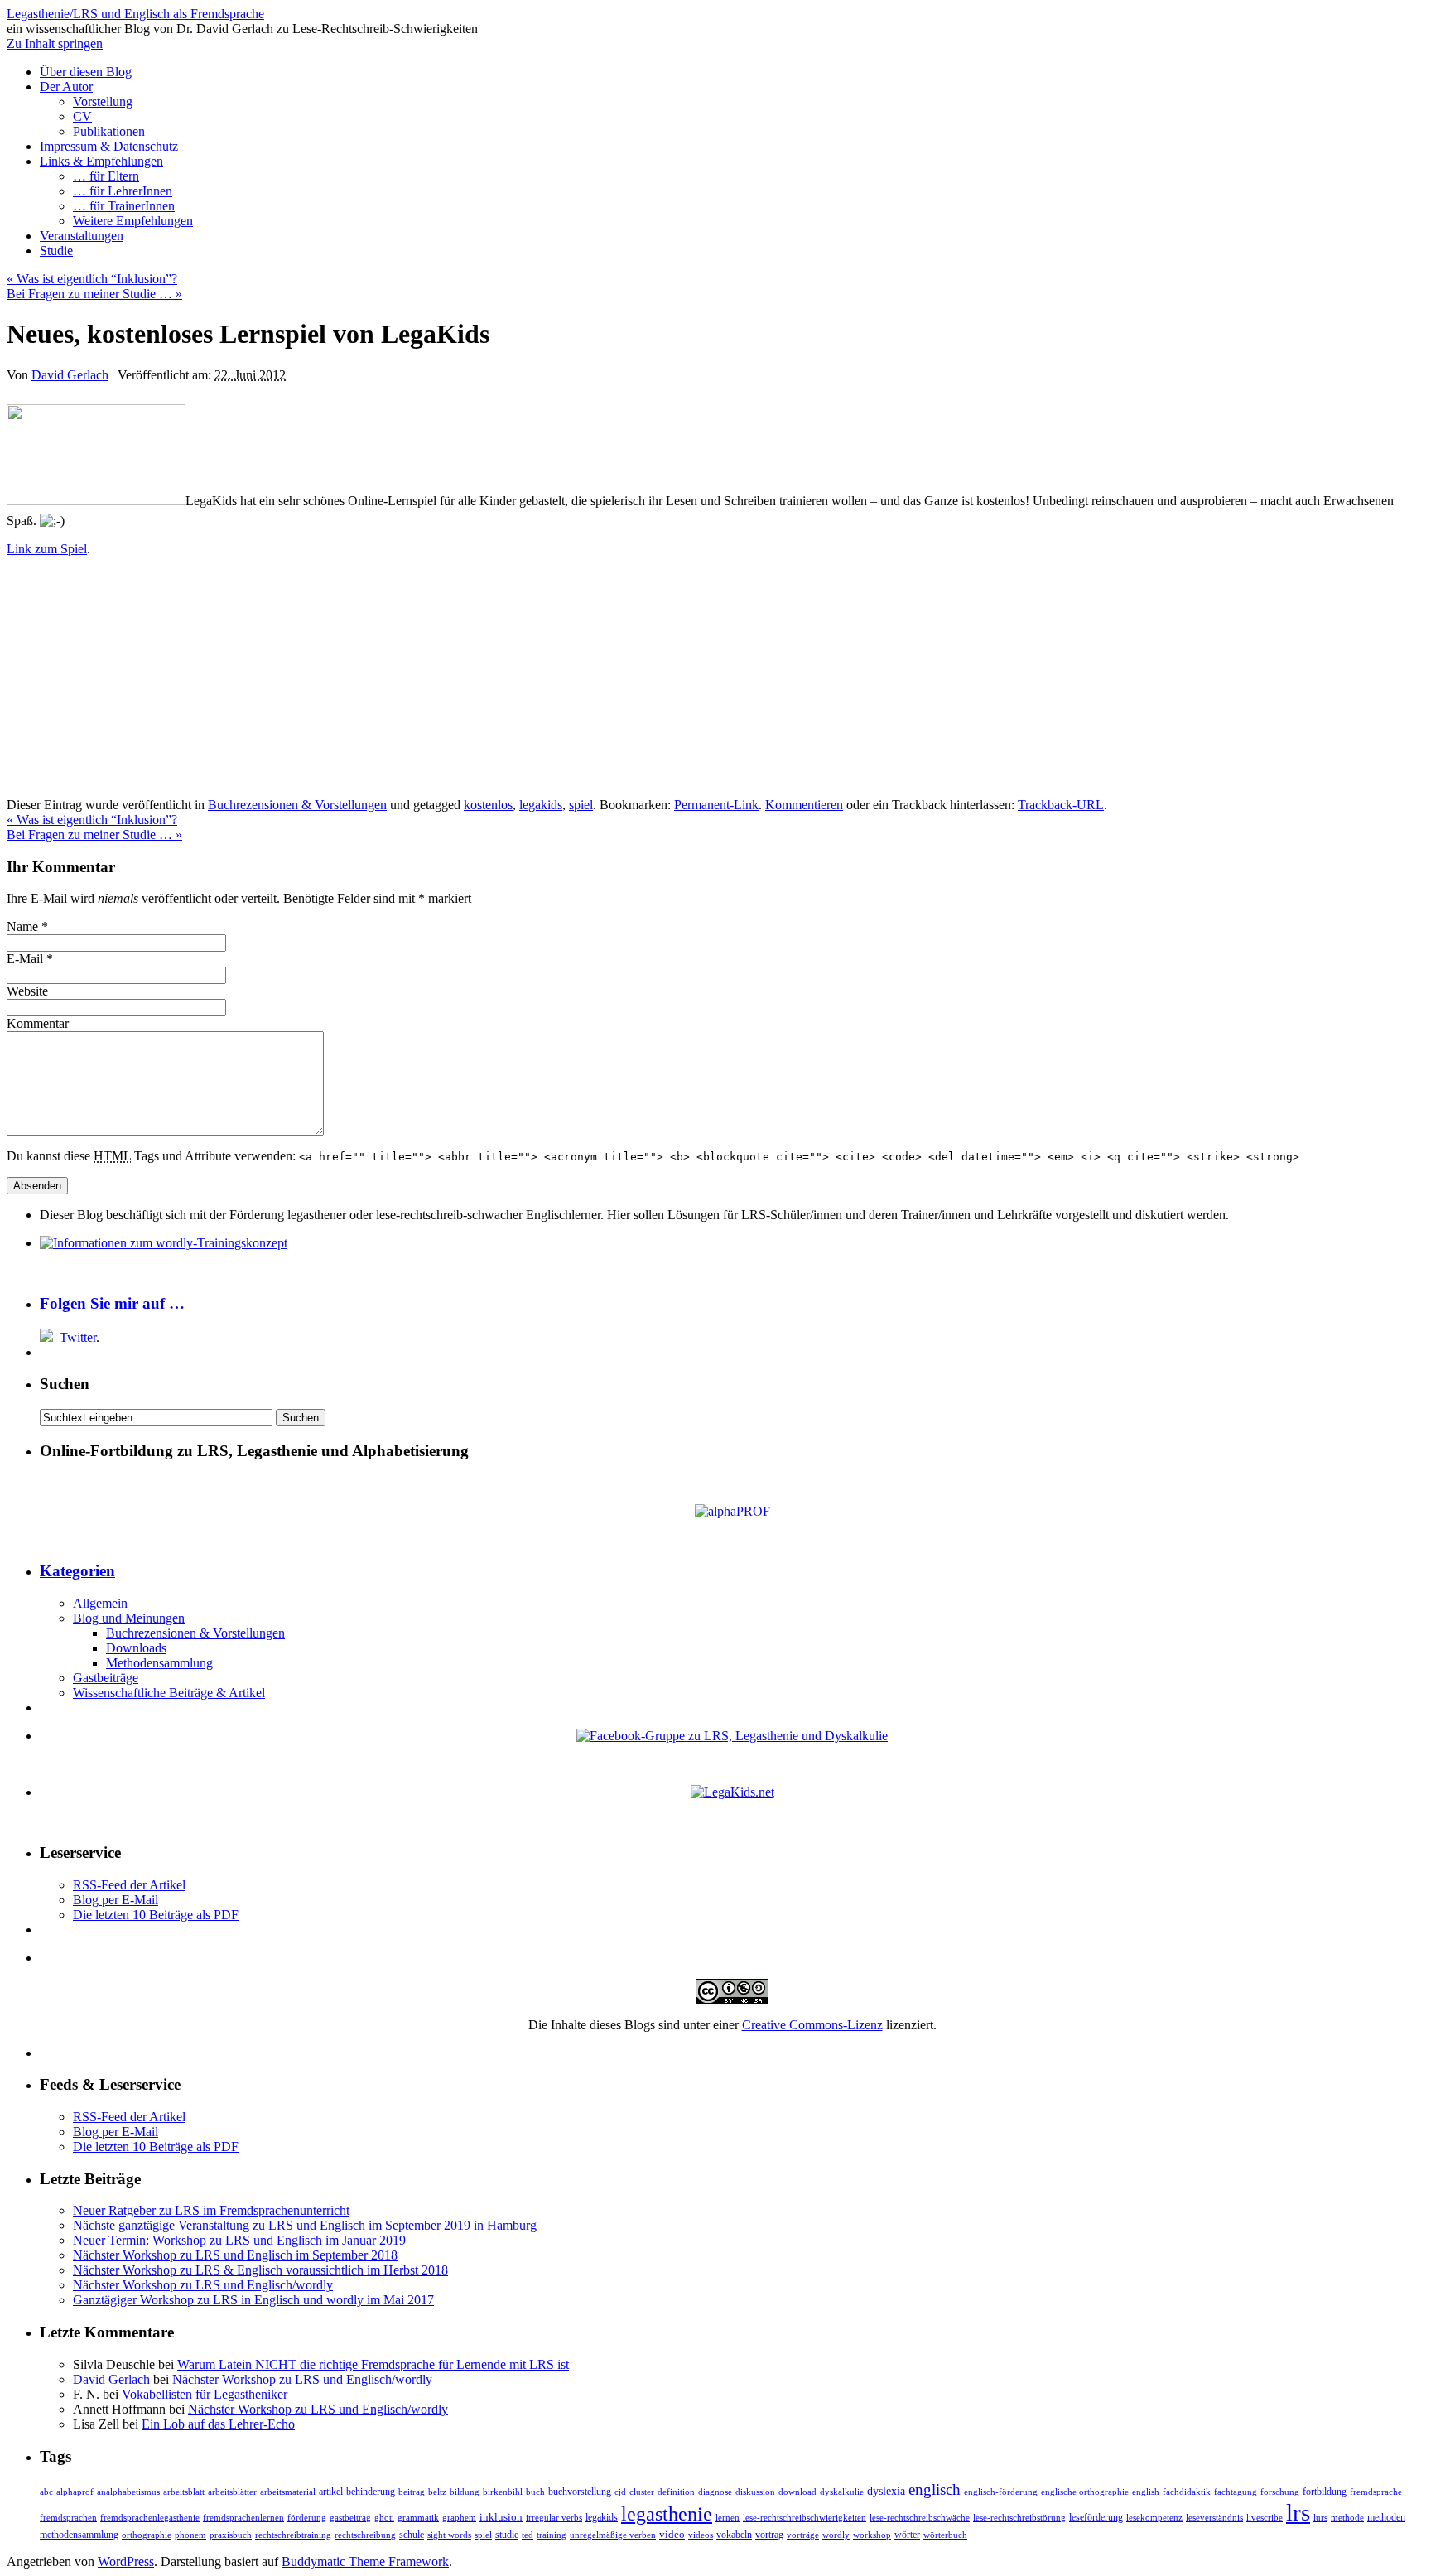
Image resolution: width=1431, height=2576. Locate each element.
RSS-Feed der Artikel (129, 1885)
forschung (1280, 2492)
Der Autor (66, 87)
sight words (449, 2535)
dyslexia (886, 2491)
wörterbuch (945, 2535)
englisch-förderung (1001, 2492)
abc (46, 2492)
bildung (465, 2492)
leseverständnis (1214, 2518)
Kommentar (38, 1023)
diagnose (715, 2492)
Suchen (65, 1384)
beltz (437, 2492)
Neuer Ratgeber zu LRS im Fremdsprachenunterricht (211, 2210)
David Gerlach (70, 375)
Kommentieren (804, 805)
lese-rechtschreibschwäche (920, 2518)
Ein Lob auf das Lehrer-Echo (218, 2424)
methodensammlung (79, 2535)
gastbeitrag (350, 2518)
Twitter (78, 1337)
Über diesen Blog (86, 72)
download (797, 2492)
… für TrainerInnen (124, 206)
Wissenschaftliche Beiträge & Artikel (169, 1693)
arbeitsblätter (232, 2492)
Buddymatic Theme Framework (365, 2562)
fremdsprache (1376, 2492)
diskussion (755, 2492)
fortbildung (1325, 2492)
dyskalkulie (842, 2492)
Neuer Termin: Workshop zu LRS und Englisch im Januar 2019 (239, 2240)
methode (1347, 2517)
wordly (836, 2535)
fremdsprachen (68, 2517)
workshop (872, 2535)
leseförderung (1096, 2517)
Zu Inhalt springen (55, 43)
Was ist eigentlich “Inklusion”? (92, 279)
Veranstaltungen (82, 236)
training (552, 2535)
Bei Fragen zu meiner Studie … (94, 294)
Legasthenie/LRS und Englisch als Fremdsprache (135, 14)
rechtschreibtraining (293, 2535)
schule (412, 2535)
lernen (728, 2517)
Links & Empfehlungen (101, 161)
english (1146, 2492)
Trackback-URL (1061, 805)
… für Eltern (106, 176)
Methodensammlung (159, 1663)
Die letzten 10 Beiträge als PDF (156, 1915)
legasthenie (667, 2514)
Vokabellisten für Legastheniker (205, 2394)
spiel (581, 805)
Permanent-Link (716, 805)
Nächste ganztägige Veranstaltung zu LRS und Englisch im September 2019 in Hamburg (305, 2225)
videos (701, 2535)
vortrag (769, 2535)
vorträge (803, 2535)
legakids (541, 805)
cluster (642, 2492)
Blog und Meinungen (129, 1618)
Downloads (136, 1648)
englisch (935, 2489)
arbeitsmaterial (288, 2492)
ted (528, 2535)
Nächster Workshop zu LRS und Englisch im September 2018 (235, 2255)
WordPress (126, 2562)
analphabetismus (128, 2492)
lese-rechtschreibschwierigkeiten (805, 2518)
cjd (620, 2492)
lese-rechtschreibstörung (1019, 2518)
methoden (1386, 2518)
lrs (1298, 2512)
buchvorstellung (580, 2492)
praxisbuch (231, 2535)
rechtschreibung (365, 2535)
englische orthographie (1085, 2492)
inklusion (501, 2517)
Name (22, 926)
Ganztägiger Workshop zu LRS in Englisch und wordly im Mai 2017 (253, 2300)
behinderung (371, 2492)
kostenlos (488, 805)
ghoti (384, 2518)
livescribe (1265, 2518)
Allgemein (100, 1603)
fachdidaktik (1187, 2492)
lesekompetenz (1154, 2517)
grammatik (418, 2518)
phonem (190, 2535)
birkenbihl (503, 2492)
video (672, 2534)
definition (676, 2492)
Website (27, 991)
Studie (56, 251)
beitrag (412, 2492)
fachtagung (1236, 2492)
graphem (459, 2518)
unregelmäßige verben (613, 2535)
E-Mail (25, 959)
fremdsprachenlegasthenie (150, 2518)
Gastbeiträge (106, 1678)
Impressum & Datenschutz (109, 146)
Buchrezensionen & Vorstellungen (297, 805)
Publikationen (109, 131)
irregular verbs (554, 2518)
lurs (1320, 2518)
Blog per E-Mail (116, 1900)
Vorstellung (103, 101)
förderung (307, 2517)
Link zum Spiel (47, 549)
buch (535, 2492)
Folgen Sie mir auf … (112, 1303)
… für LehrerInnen (123, 191)
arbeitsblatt (184, 2492)
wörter (907, 2535)
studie (507, 2535)
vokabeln (734, 2535)
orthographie (147, 2535)
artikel (331, 2492)
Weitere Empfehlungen (133, 221)
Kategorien (77, 1571)
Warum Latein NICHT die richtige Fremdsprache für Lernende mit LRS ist (373, 2364)
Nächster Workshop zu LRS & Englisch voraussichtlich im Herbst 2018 (260, 2270)
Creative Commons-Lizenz (812, 2025)
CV (82, 116)
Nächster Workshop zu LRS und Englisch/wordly (203, 2285)
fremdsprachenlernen (243, 2518)
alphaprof (75, 2492)
